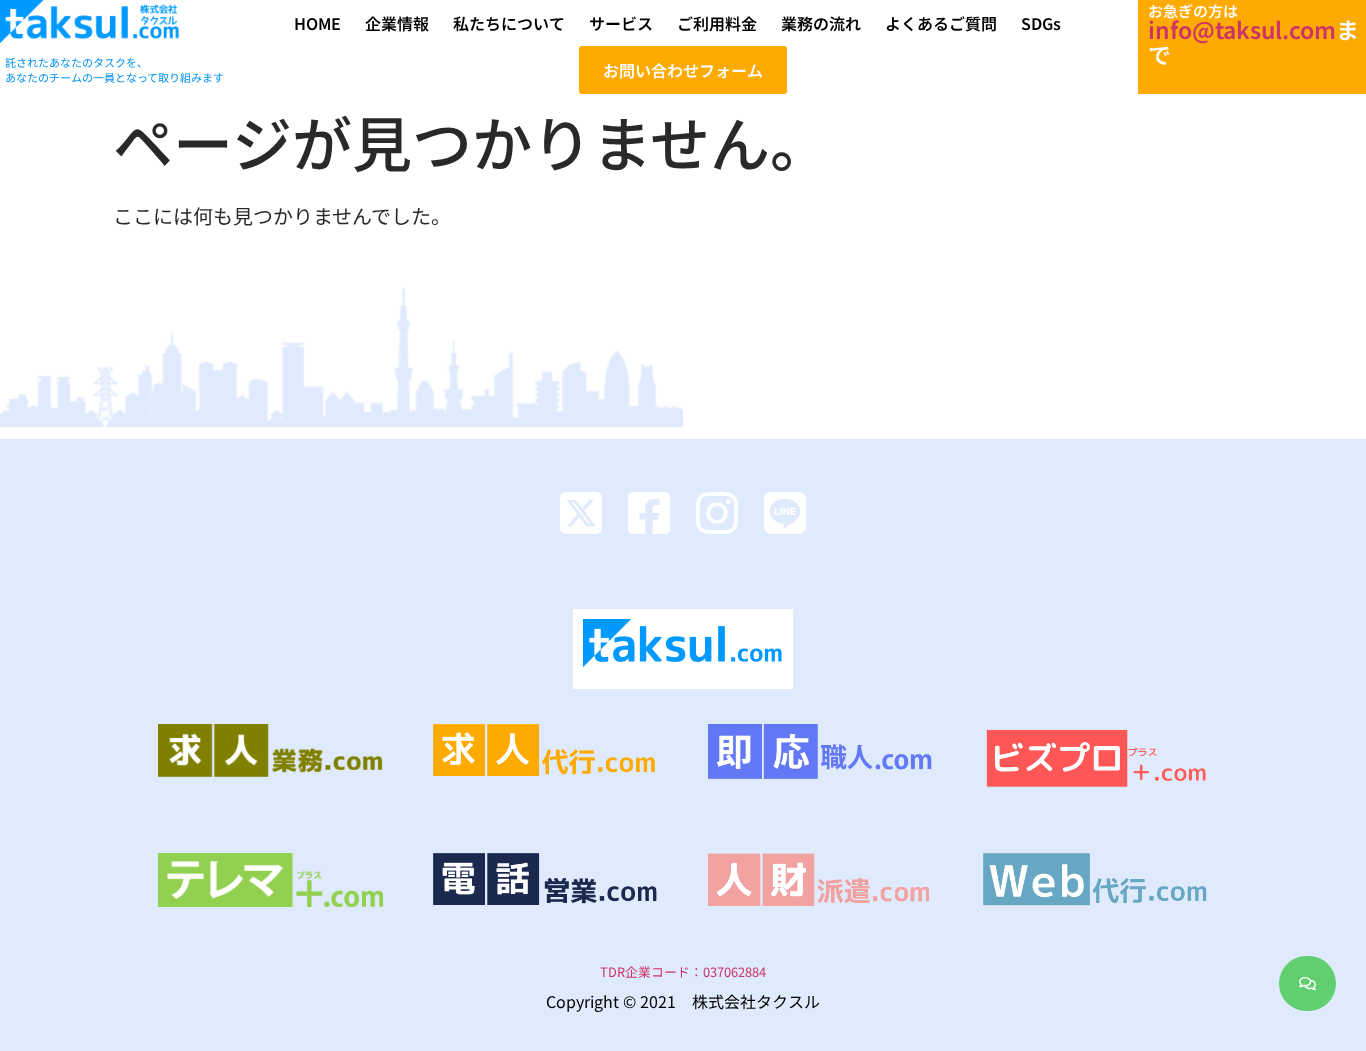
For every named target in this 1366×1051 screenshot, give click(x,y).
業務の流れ (821, 23)
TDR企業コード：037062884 (683, 971)
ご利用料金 (717, 23)
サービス (621, 23)
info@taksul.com (1242, 29)
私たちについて (509, 23)
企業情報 (397, 23)
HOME (317, 23)
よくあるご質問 (941, 23)
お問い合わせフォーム (683, 70)
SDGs (1041, 23)
